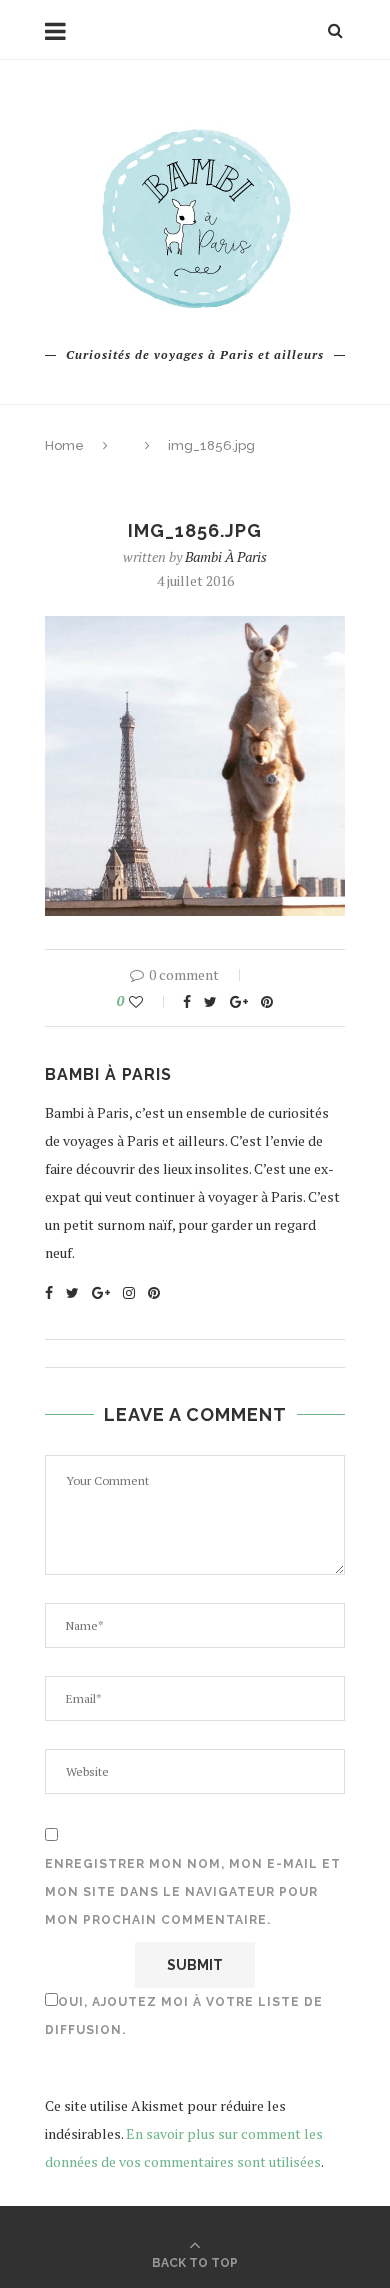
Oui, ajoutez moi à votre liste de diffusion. (184, 2016)
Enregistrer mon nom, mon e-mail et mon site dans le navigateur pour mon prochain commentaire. (193, 1892)
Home (64, 445)
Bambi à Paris (226, 556)
